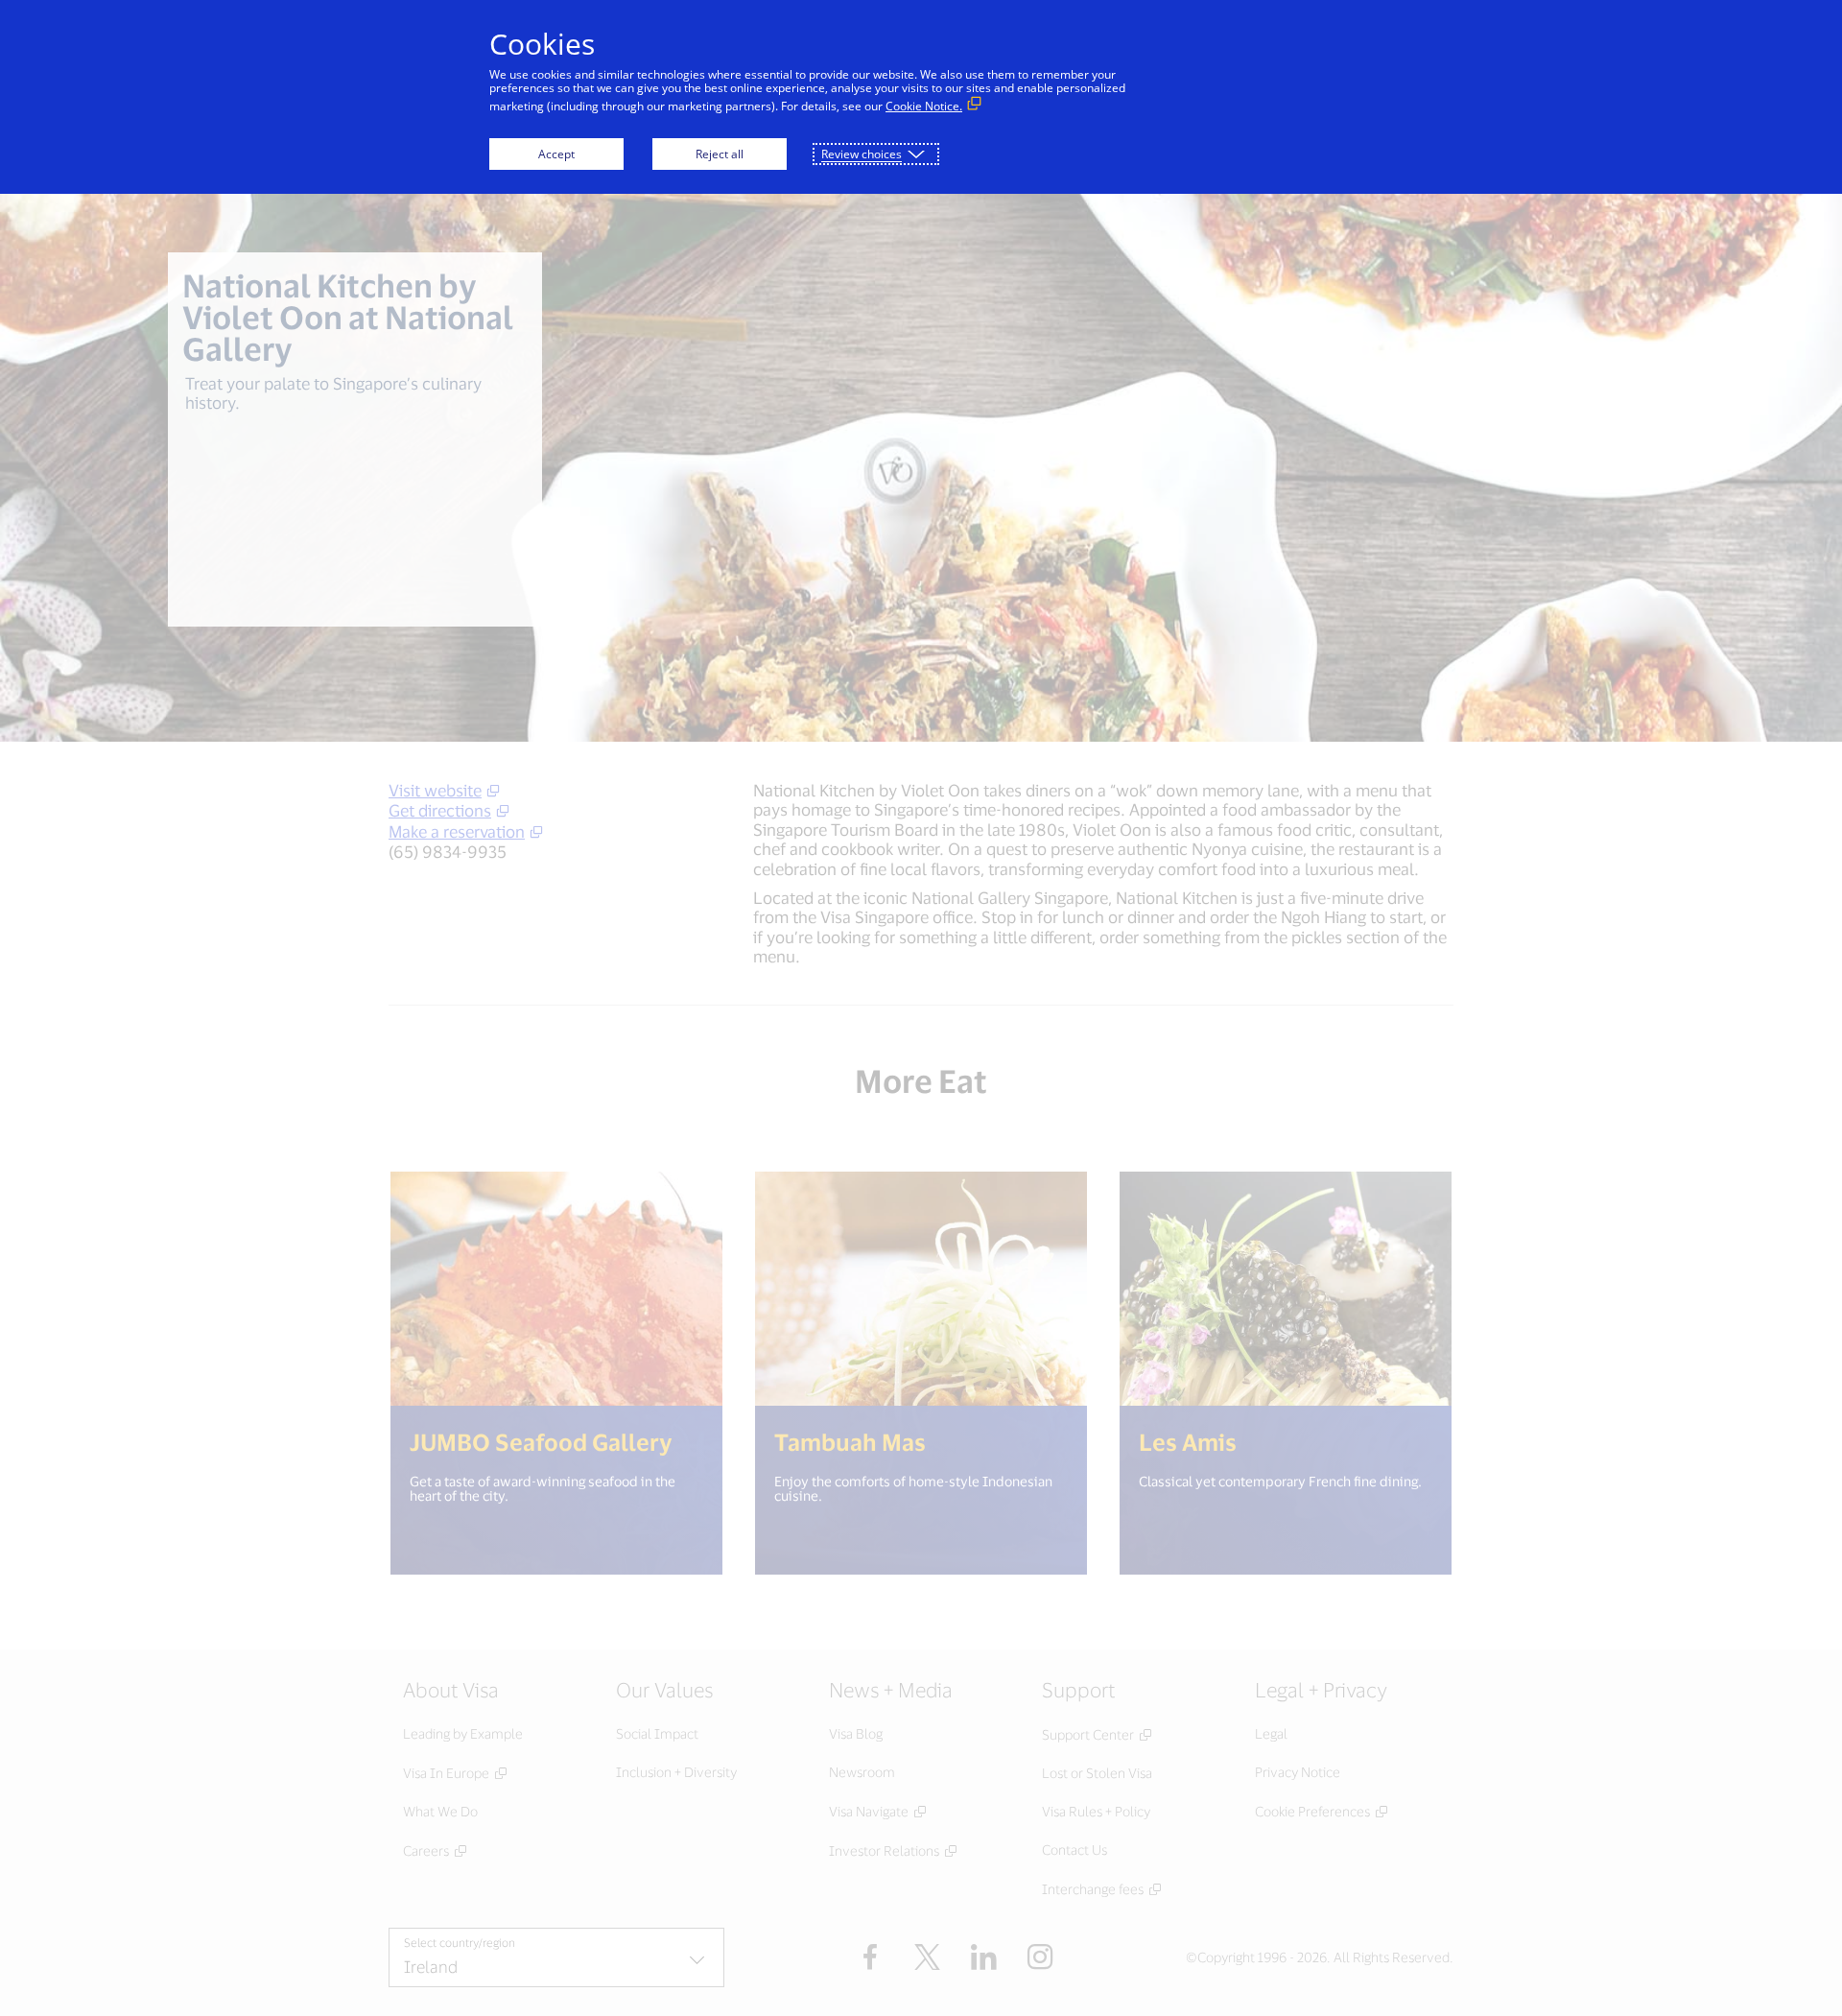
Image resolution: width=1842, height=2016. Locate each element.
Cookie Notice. (924, 106)
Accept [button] (556, 154)
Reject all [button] (720, 154)
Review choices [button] (862, 154)
